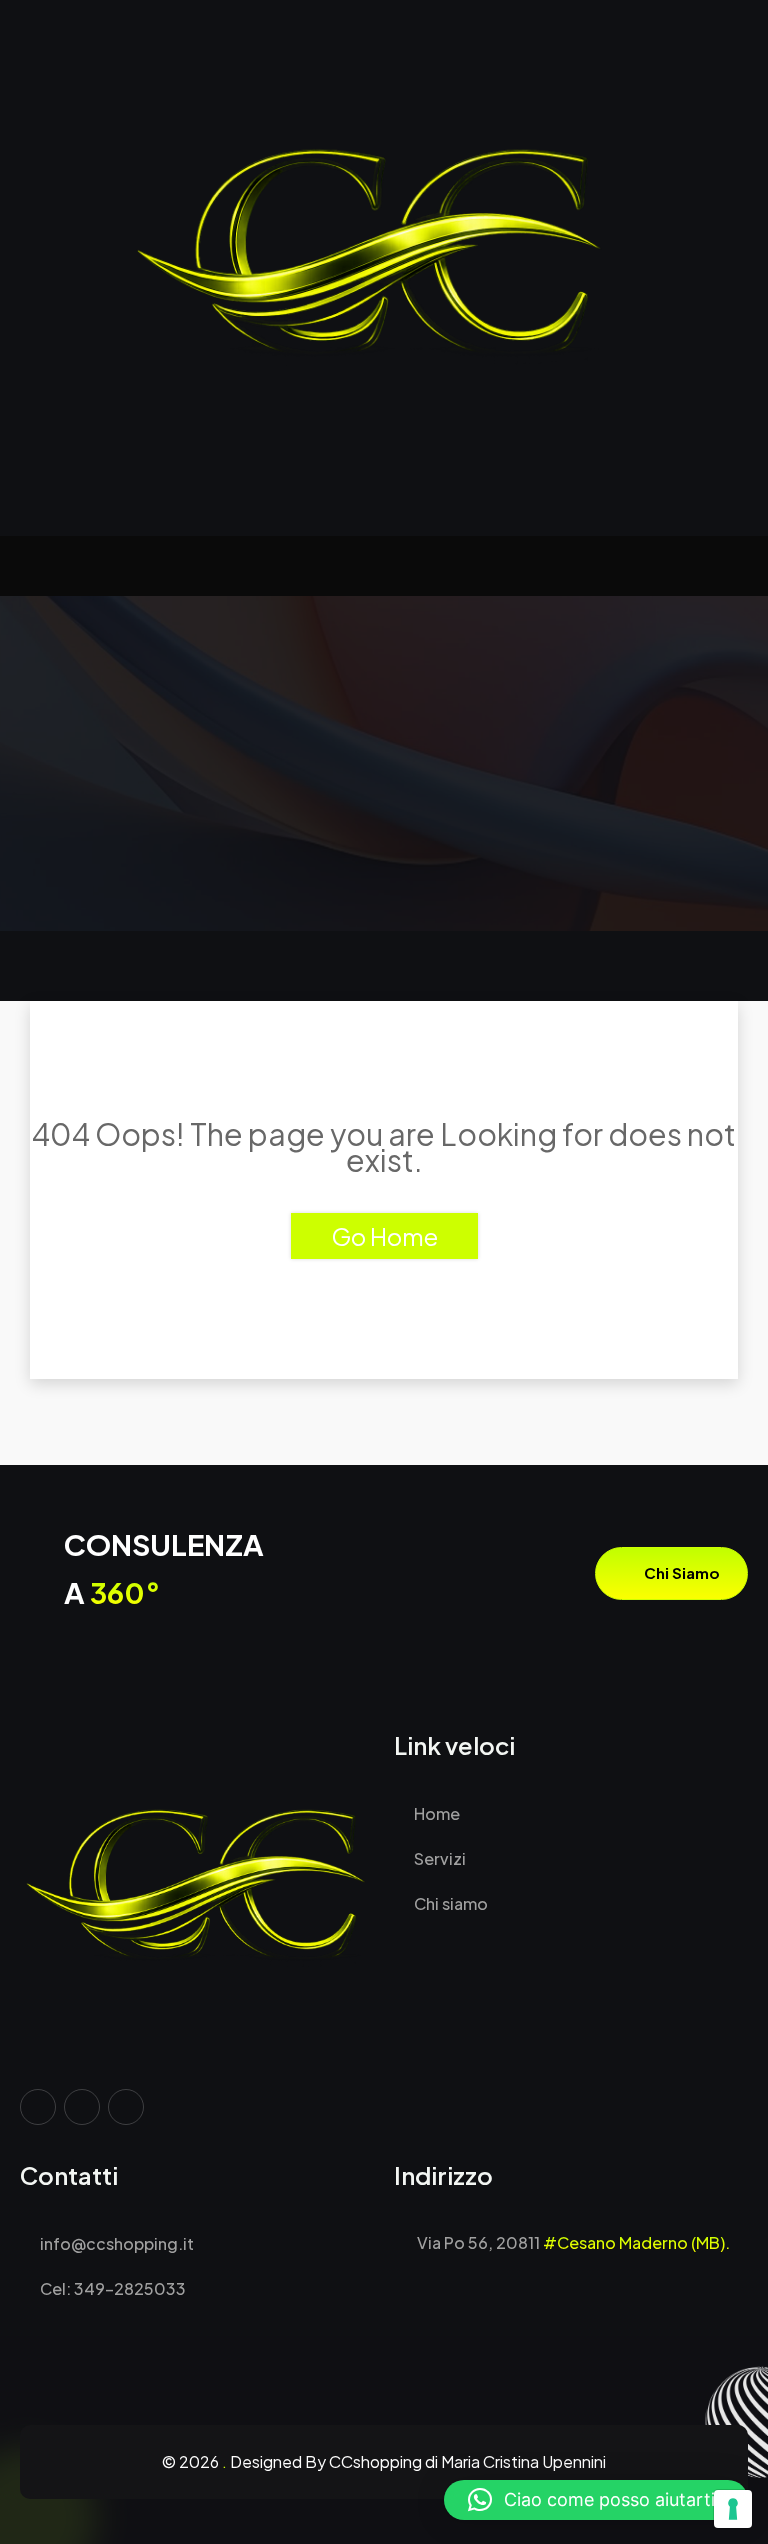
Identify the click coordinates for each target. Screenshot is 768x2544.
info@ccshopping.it (115, 2243)
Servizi (438, 1858)
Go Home (384, 1236)
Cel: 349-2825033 (111, 2288)
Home (435, 1813)
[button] (596, 2500)
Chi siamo (680, 1572)
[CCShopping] (384, 268)
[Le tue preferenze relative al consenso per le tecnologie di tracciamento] (733, 2509)
